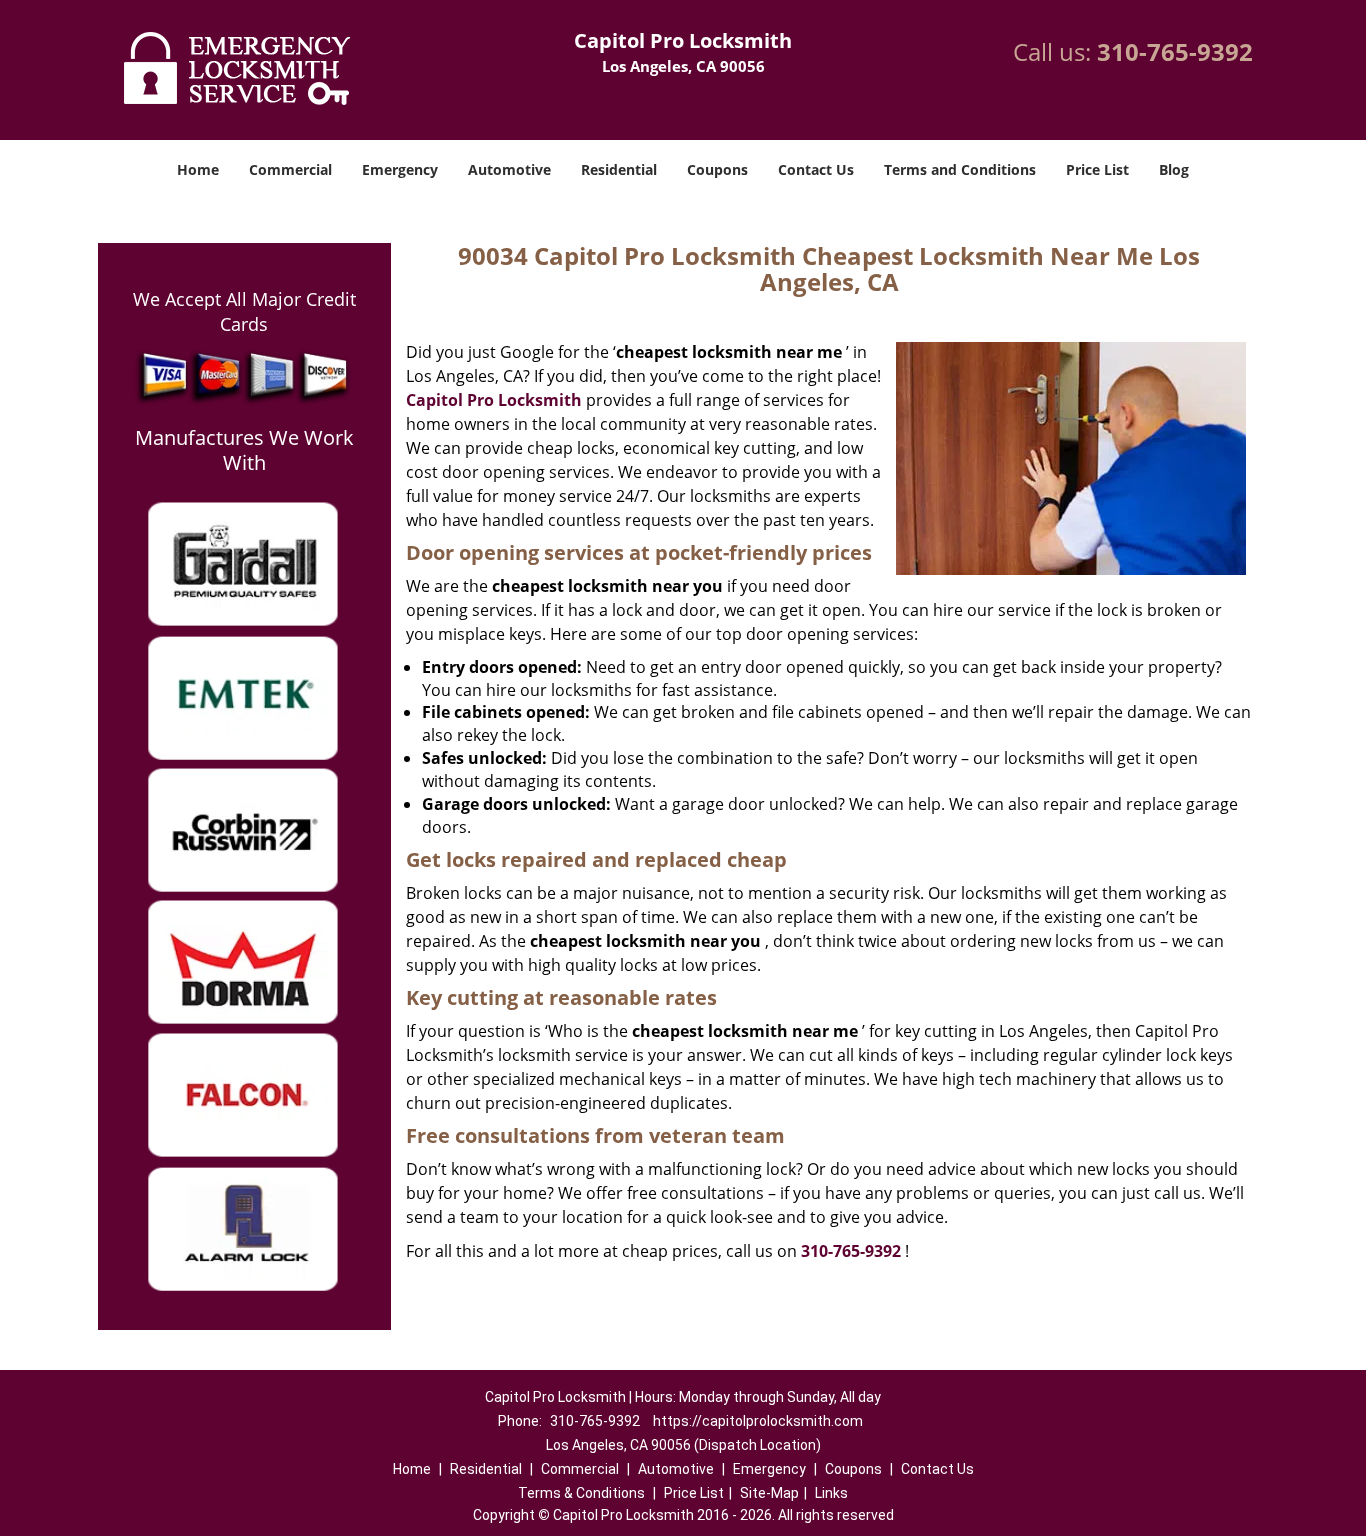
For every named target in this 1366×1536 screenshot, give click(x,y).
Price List (1097, 169)
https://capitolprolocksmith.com (758, 1421)
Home (198, 169)
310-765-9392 (1175, 51)
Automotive (509, 169)
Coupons (717, 169)
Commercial (290, 169)
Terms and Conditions (960, 169)
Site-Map (769, 1493)
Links (831, 1493)
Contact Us (816, 169)
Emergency (400, 169)
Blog (1174, 169)
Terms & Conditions (581, 1493)
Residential (619, 169)
